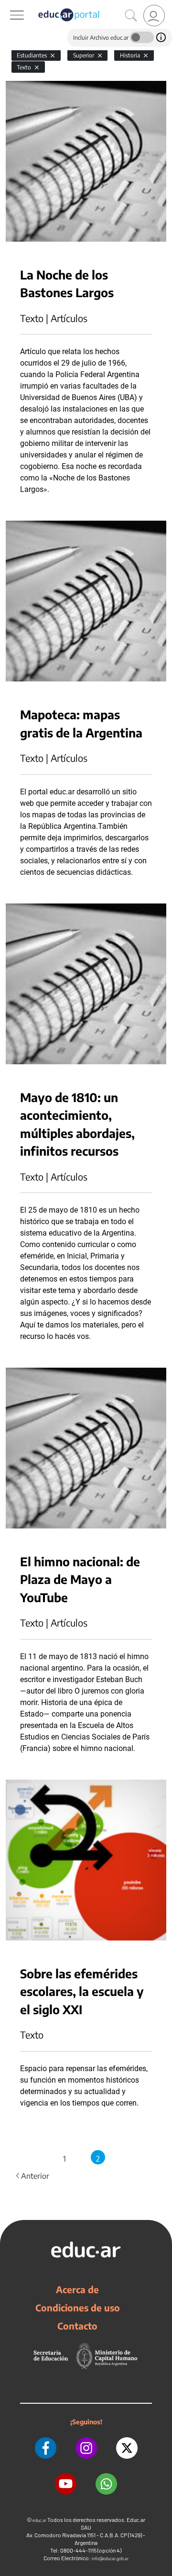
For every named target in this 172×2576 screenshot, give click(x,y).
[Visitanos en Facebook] (46, 2448)
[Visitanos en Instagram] (86, 2448)
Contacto (77, 2326)
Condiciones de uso (78, 2308)
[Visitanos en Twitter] (127, 2448)
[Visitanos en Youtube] (66, 2484)
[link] (154, 16)
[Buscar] (131, 16)
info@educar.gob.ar (110, 2559)
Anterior (32, 2176)
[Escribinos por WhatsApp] (106, 2484)
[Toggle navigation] (9, 5)
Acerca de (77, 2289)
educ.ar (39, 2520)
